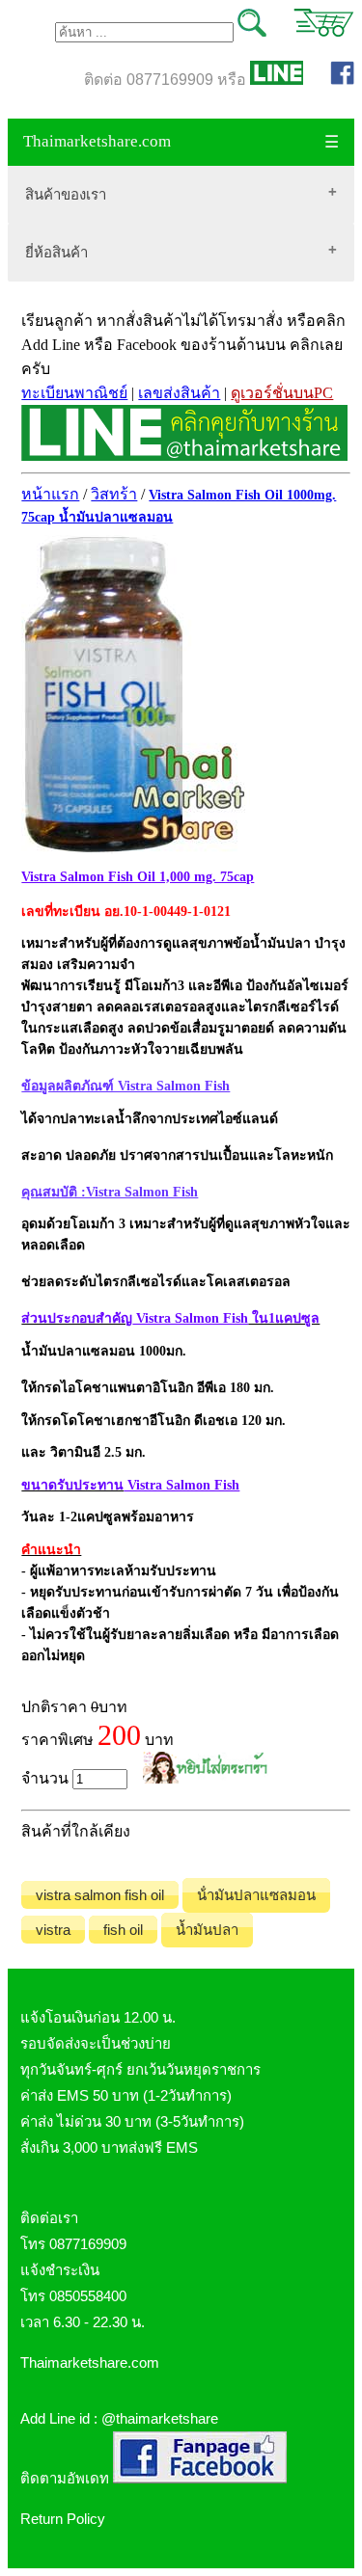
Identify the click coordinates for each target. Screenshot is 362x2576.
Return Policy (63, 2519)
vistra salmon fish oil (100, 1895)
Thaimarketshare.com (97, 141)
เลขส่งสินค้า (179, 393)
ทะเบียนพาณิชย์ (74, 393)
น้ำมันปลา (207, 1930)
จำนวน (47, 1778)
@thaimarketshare (160, 2418)
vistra (53, 1930)
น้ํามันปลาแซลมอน (256, 1895)
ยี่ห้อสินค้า (56, 252)
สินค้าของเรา (66, 194)
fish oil (123, 1930)
